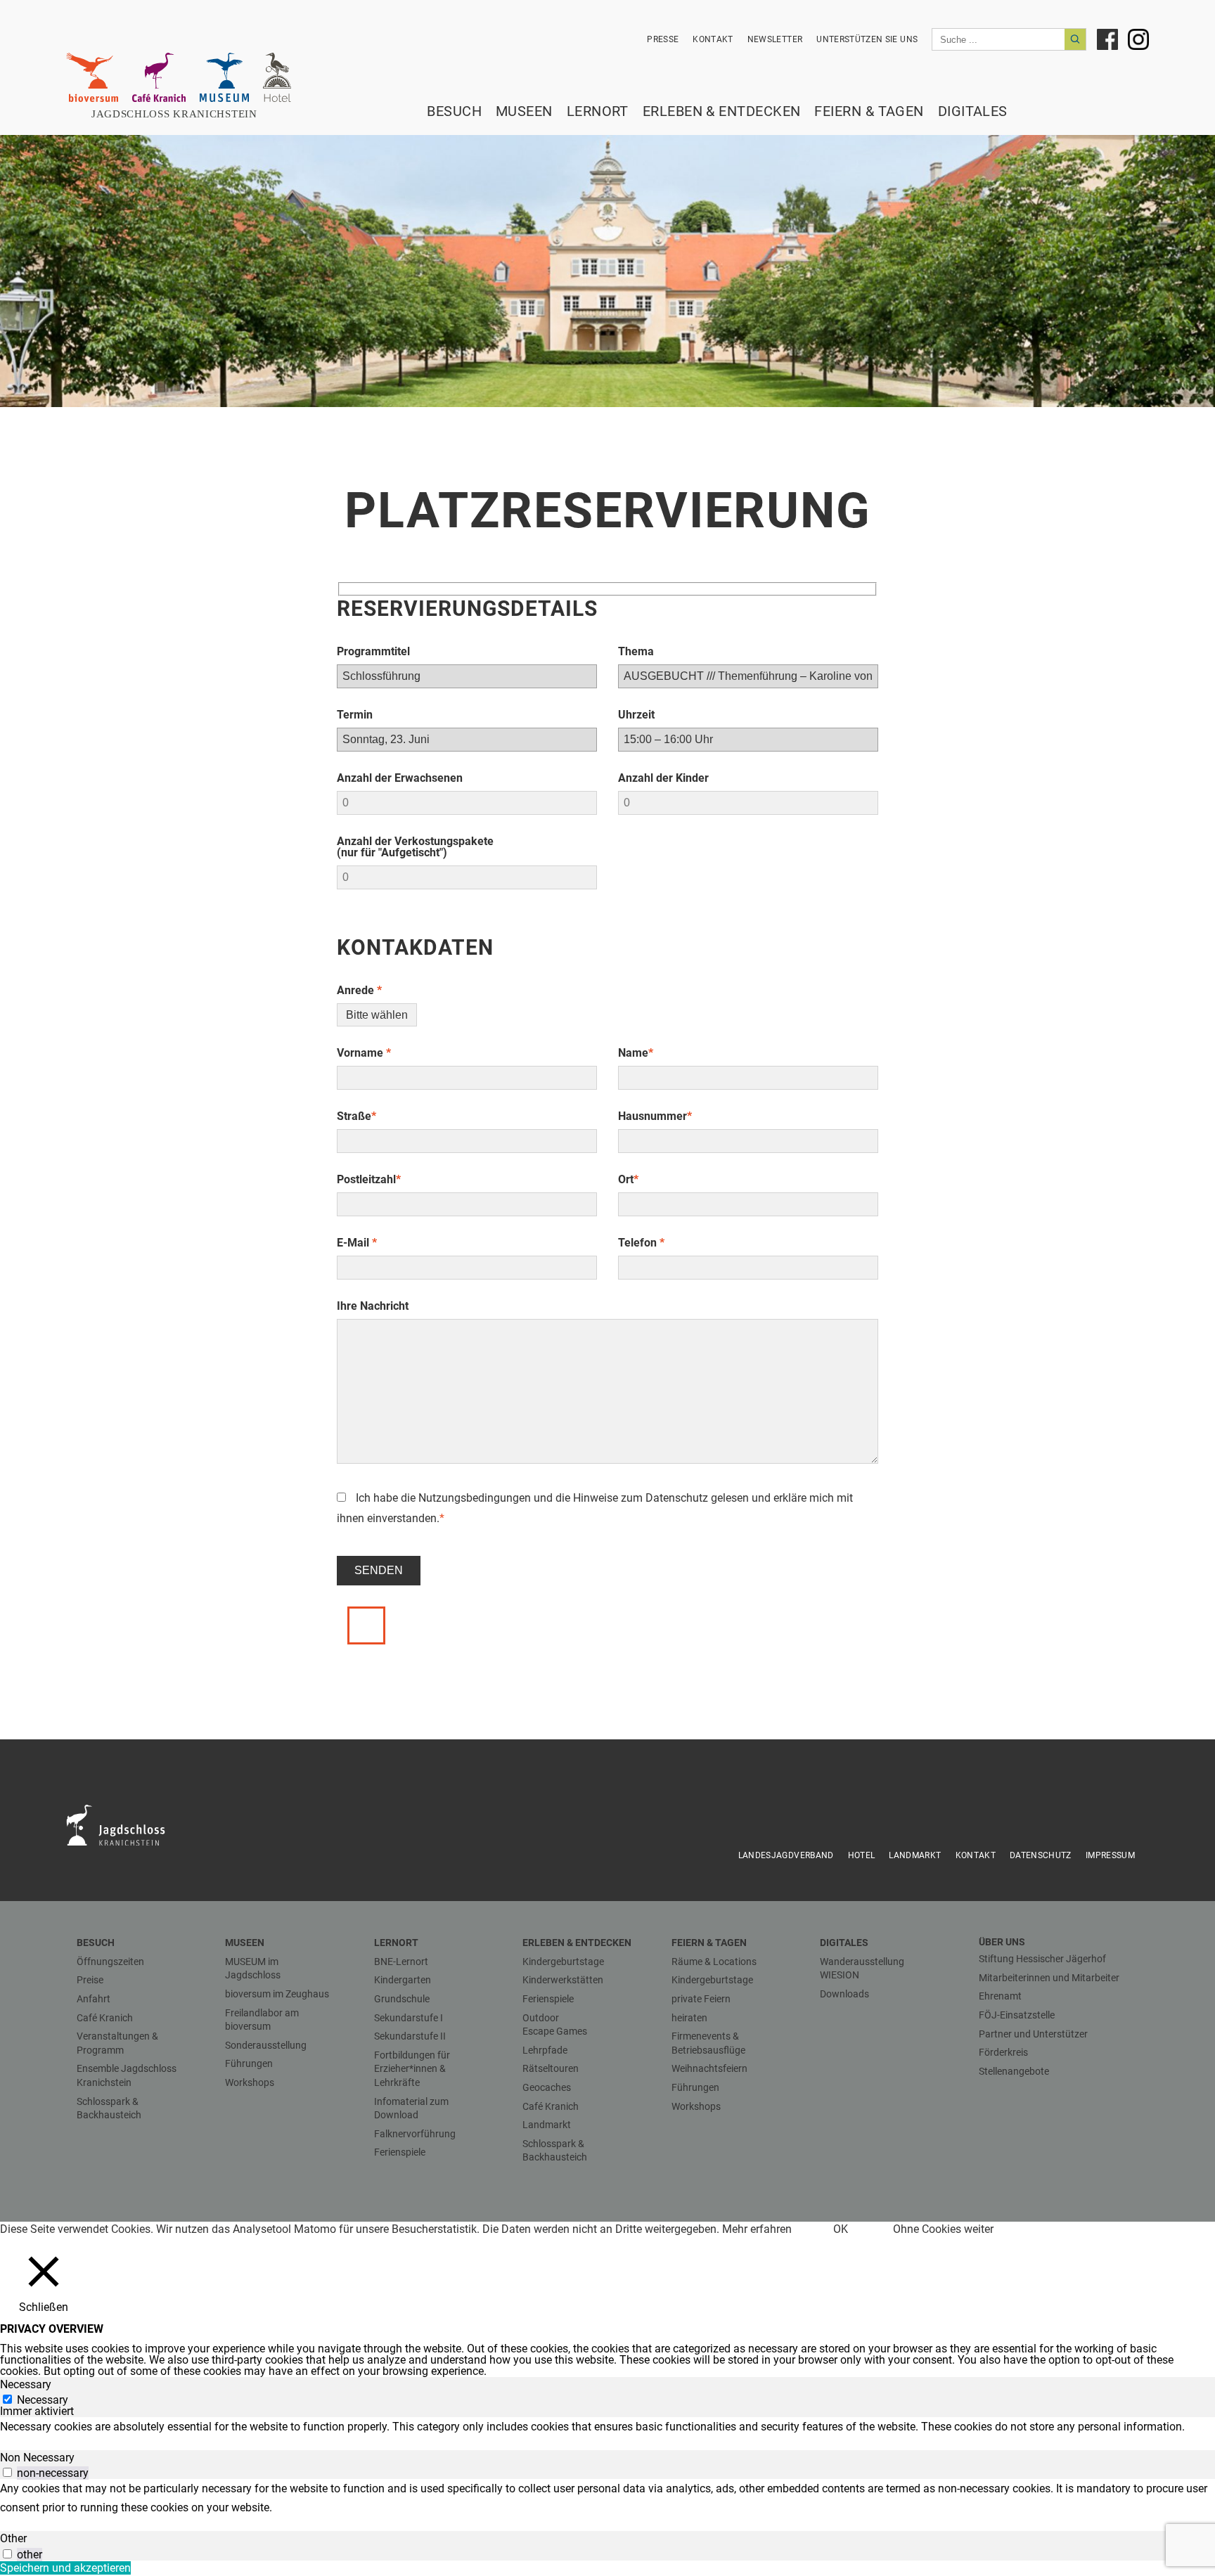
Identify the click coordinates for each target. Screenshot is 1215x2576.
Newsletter (775, 39)
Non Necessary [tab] (37, 2458)
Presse (663, 39)
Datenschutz (677, 1498)
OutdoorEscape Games (555, 2025)
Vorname (364, 1053)
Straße (356, 1116)
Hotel (862, 1855)
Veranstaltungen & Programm (117, 2043)
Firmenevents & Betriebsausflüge (708, 2043)
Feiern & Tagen (869, 111)
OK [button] (841, 2229)
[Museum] (224, 77)
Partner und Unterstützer (1033, 2034)
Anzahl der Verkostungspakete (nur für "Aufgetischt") (415, 847)
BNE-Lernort (401, 1962)
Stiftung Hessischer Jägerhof (1042, 1959)
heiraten (689, 2018)
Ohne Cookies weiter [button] (943, 2229)
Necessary (43, 2400)
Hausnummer (655, 1116)
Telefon (641, 1243)
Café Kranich (105, 2018)
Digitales (973, 111)
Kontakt (713, 39)
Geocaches (547, 2087)
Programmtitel (373, 651)
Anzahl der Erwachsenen (400, 778)
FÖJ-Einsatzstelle (1017, 2015)
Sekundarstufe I (409, 2018)
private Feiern (701, 1999)
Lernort (598, 111)
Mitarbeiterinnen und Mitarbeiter (1049, 1978)
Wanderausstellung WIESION (862, 1969)
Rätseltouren (551, 2068)
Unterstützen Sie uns (867, 39)
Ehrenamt (1000, 1996)
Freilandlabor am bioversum (262, 2020)
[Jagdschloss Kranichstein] (124, 1824)
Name (636, 1053)
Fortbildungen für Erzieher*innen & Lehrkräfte (412, 2069)
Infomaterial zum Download (411, 2108)
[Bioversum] (92, 77)
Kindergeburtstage (563, 1962)
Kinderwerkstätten (563, 1980)
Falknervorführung (415, 2134)
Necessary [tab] (26, 2384)
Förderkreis (1003, 2052)
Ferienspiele (400, 2152)
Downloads (844, 1994)
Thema (636, 651)
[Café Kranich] (159, 77)
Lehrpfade (545, 2050)
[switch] (7, 2472)
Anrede (359, 990)
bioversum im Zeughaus (277, 1994)
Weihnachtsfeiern (709, 2068)
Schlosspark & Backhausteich (109, 2108)
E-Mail (357, 1243)
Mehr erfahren (757, 2229)
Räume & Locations (714, 1962)
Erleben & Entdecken (722, 111)
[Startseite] (182, 114)
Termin (355, 715)
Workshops (250, 2082)
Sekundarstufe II (410, 2036)
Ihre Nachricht (373, 1306)
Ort (628, 1179)
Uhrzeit (636, 715)
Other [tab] (13, 2538)
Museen (524, 111)
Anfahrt (94, 1999)
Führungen (249, 2063)
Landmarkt (915, 1855)
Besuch (454, 111)
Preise (90, 1980)
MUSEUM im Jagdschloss (253, 1969)
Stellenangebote (1014, 2071)
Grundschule (402, 1999)
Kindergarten (403, 1980)
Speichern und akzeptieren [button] (65, 2568)
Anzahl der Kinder (663, 778)
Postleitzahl (369, 1179)
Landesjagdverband (786, 1855)
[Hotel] (277, 77)
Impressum (1110, 1855)
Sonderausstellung (266, 2045)
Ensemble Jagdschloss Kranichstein (127, 2075)
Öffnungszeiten (110, 1962)
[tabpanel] (607, 2427)
